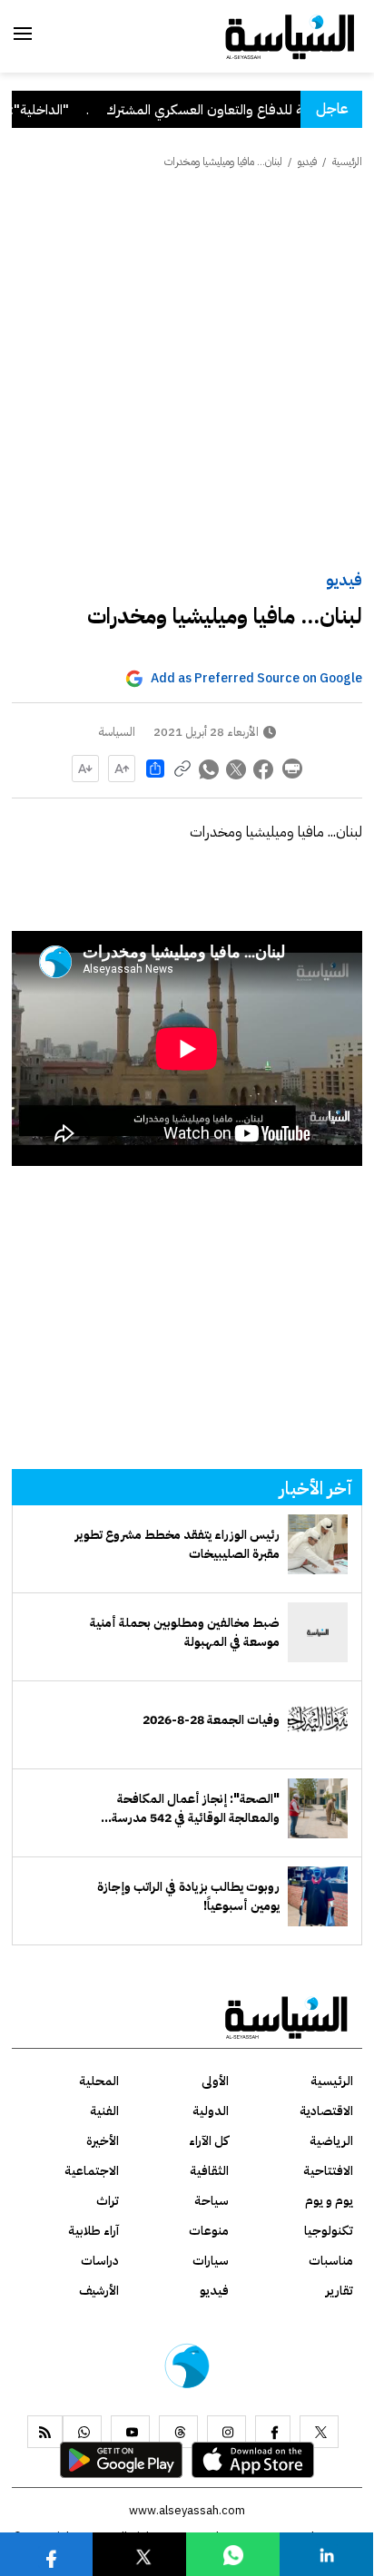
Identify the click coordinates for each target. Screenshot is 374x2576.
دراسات (100, 2261)
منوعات (209, 2231)
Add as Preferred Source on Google (256, 678)
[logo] (290, 35)
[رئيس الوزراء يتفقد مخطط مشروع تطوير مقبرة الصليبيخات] (318, 1544)
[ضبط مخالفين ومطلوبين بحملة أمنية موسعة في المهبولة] (318, 1632)
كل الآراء (209, 2141)
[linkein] (327, 2554)
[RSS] (45, 2432)
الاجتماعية (92, 2171)
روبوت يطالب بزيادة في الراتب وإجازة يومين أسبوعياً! (188, 1896)
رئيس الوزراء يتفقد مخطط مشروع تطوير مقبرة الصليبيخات (177, 1544)
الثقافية (209, 2171)
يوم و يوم (329, 2201)
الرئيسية (347, 162)
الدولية (211, 2111)
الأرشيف (99, 2291)
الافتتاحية (328, 2171)
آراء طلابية (93, 2231)
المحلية (99, 2081)
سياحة (212, 2201)
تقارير (340, 2291)
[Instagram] (226, 2432)
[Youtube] (130, 2432)
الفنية (104, 2111)
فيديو (344, 579)
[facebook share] (264, 769)
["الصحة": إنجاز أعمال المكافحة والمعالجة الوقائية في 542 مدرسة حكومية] (318, 1808)
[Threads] (178, 2432)
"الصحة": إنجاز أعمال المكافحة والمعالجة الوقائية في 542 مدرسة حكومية (196, 1808)
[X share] (237, 769)
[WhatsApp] (82, 2432)
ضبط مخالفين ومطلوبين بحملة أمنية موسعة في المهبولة (185, 1632)
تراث (108, 2201)
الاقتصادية (326, 2111)
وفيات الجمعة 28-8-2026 (211, 1720)
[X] (319, 2432)
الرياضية (331, 2141)
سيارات (211, 2261)
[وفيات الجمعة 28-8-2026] (318, 1720)
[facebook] (273, 2432)
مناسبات (331, 2261)
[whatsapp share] (210, 769)
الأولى (215, 2081)
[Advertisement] (187, 371)
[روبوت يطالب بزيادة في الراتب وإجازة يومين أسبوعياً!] (318, 1896)
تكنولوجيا (329, 2231)
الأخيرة (103, 2141)
